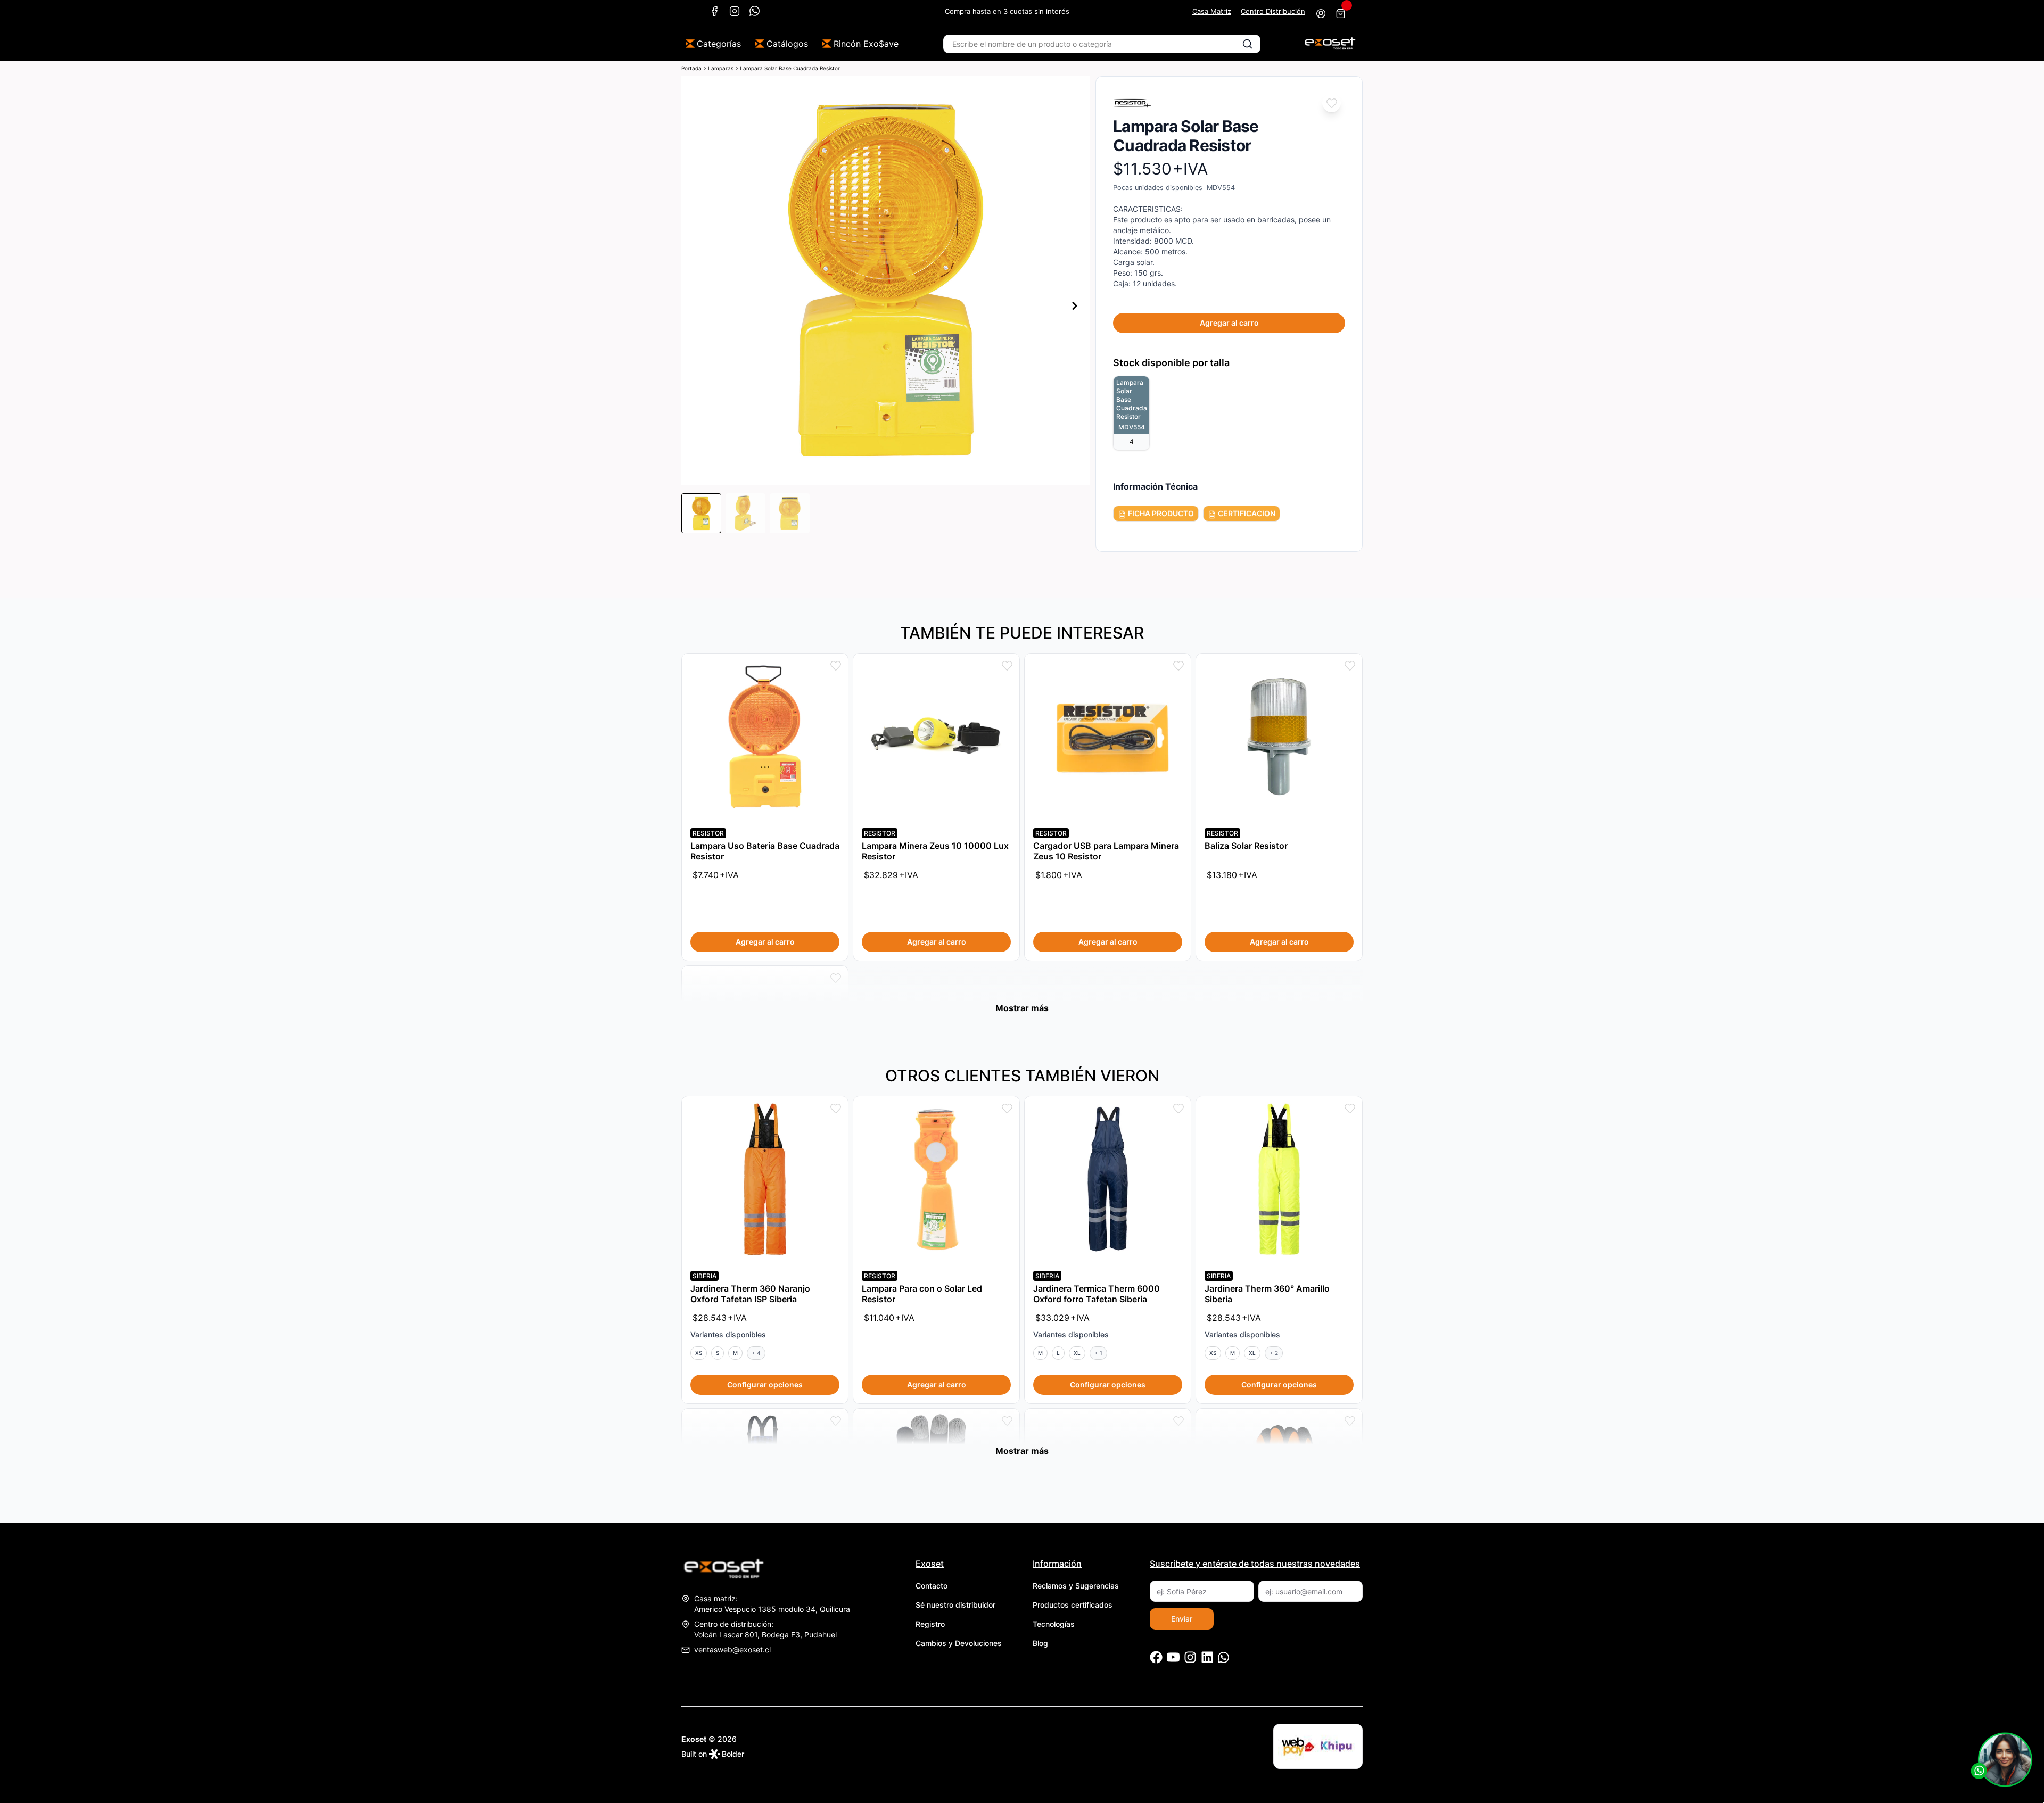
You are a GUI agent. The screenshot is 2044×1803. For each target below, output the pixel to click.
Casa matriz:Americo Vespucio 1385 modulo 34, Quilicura (772, 1604)
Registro (930, 1624)
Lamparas (721, 68)
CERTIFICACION (1246, 513)
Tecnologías (1054, 1624)
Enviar (1182, 1619)
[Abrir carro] (1341, 14)
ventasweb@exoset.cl (732, 1649)
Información (1057, 1564)
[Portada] (1330, 44)
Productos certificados (1073, 1605)
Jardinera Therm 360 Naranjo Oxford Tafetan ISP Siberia (750, 1294)
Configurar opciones (765, 1384)
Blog (1040, 1643)
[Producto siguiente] (1075, 306)
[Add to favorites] (1332, 103)
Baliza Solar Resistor (1246, 846)
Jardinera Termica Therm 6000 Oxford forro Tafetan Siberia (1097, 1294)
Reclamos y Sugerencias (1076, 1586)
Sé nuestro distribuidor (955, 1605)
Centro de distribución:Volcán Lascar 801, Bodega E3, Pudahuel (765, 1629)
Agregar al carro (1229, 323)
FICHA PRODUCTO (1160, 513)
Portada (691, 68)
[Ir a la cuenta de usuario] (1321, 14)
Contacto (932, 1586)
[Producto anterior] (697, 306)
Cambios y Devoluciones (959, 1643)
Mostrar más (1022, 1008)
